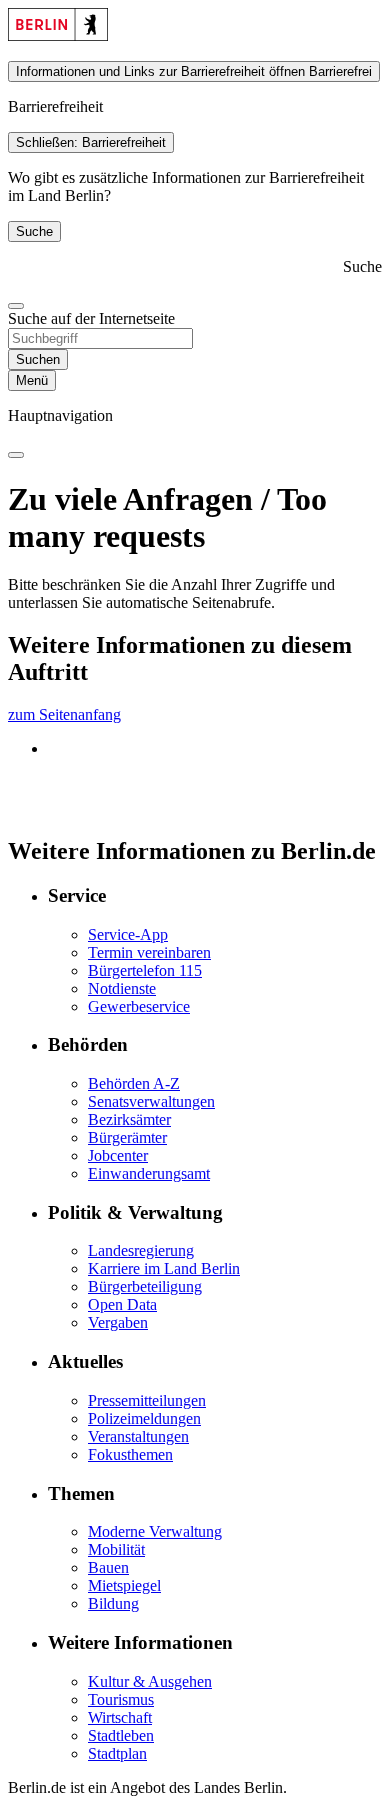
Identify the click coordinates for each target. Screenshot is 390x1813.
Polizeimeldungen (144, 1418)
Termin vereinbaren (149, 952)
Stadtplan (117, 1753)
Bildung (113, 1603)
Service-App (128, 934)
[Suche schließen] (16, 306)
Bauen (108, 1567)
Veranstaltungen (138, 1436)
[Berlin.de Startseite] (58, 35)
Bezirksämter (129, 1119)
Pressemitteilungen (147, 1400)
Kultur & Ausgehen (150, 1681)
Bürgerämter (127, 1137)
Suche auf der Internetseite (91, 318)
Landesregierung (141, 1250)
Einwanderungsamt (149, 1173)
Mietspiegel (124, 1585)
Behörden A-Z (134, 1083)
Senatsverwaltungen (151, 1101)
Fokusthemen (130, 1454)
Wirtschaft (120, 1717)
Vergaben (118, 1322)
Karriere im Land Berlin (164, 1268)
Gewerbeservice (139, 1006)
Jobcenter (118, 1155)
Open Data (122, 1304)
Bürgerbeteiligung (145, 1286)
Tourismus (121, 1699)
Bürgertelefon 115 (145, 970)
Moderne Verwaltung (155, 1531)
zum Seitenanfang (64, 714)
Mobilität (116, 1549)
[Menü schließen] (16, 455)
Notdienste (122, 988)
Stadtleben (121, 1735)
